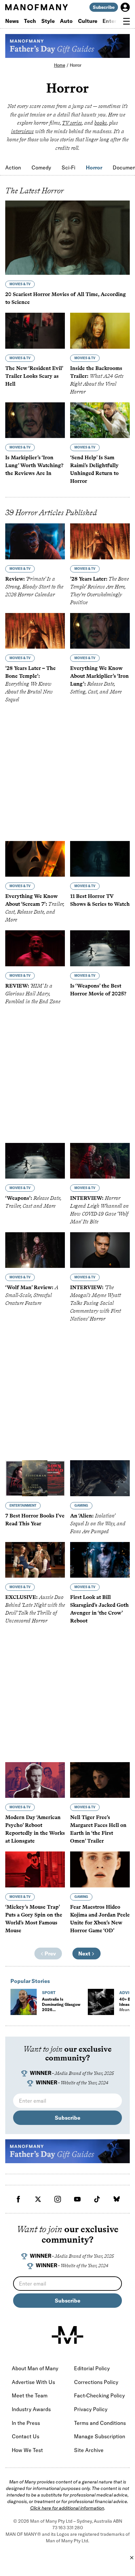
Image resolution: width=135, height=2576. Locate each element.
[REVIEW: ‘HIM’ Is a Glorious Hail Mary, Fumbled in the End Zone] (35, 948)
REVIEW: (33, 994)
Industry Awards (31, 2409)
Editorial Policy (92, 2368)
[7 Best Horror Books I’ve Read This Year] (35, 1478)
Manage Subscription (100, 2436)
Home (60, 65)
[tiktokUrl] (97, 2199)
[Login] (125, 7)
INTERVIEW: (96, 1303)
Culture (88, 21)
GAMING (81, 1506)
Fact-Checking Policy (99, 2395)
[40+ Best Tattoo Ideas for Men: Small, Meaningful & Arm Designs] (101, 2002)
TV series (72, 123)
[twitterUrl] (38, 2199)
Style (48, 21)
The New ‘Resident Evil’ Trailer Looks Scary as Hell (34, 376)
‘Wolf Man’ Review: (32, 1295)
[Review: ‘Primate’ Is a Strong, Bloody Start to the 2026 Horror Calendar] (35, 541)
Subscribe (104, 7)
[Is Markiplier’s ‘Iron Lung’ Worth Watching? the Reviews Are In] (35, 420)
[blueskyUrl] (117, 2199)
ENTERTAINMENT (23, 1506)
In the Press (26, 2423)
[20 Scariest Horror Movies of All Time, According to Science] (67, 238)
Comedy (41, 167)
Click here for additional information (67, 2508)
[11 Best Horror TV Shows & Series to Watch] (100, 859)
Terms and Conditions (100, 2423)
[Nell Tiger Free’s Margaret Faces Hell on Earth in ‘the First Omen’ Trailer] (100, 1780)
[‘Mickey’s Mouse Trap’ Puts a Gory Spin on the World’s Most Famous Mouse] (35, 1869)
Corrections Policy (96, 2382)
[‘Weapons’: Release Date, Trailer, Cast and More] (35, 1161)
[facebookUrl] (18, 2199)
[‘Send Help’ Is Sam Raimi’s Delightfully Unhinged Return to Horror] (100, 420)
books (101, 123)
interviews (22, 131)
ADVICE (127, 1993)
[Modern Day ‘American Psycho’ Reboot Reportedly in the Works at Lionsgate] (35, 1780)
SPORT (49, 1993)
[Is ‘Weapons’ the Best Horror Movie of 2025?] (100, 948)
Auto (66, 21)
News (12, 21)
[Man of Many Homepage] (36, 7)
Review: (34, 587)
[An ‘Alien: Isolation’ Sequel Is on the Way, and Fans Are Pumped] (100, 1478)
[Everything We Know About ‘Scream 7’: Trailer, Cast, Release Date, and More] (35, 859)
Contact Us (26, 2436)
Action (13, 167)
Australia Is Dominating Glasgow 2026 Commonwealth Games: (61, 2012)
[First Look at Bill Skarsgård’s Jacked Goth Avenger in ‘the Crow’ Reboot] (100, 1560)
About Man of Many (35, 2368)
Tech (30, 21)
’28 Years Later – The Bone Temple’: (30, 684)
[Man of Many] (67, 2335)
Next (85, 1954)
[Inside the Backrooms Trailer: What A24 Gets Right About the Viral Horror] (100, 331)
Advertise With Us (33, 2382)
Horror (76, 65)
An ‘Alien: (98, 1524)
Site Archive (89, 2450)
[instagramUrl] (58, 2199)
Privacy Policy (91, 2409)
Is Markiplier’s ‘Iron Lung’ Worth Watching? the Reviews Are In (34, 465)
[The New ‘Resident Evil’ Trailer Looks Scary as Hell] (35, 331)
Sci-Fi (68, 167)
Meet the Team (30, 2395)
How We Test (27, 2450)
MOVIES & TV (20, 284)
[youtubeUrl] (77, 2199)
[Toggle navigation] (126, 21)
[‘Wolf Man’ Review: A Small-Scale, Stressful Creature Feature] (35, 1250)
